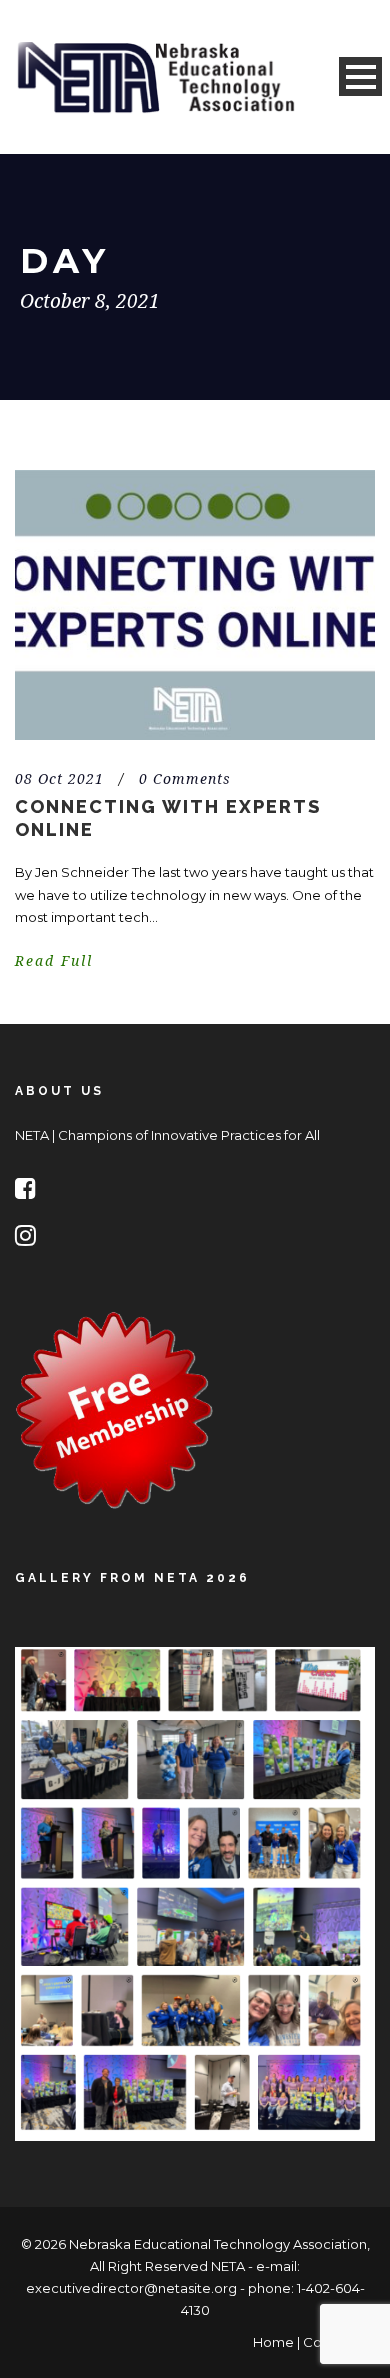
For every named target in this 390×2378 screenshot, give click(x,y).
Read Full (54, 961)
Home (273, 2342)
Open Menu (360, 76)
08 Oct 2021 (59, 779)
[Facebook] (30, 1192)
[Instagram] (30, 1239)
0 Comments (185, 779)
